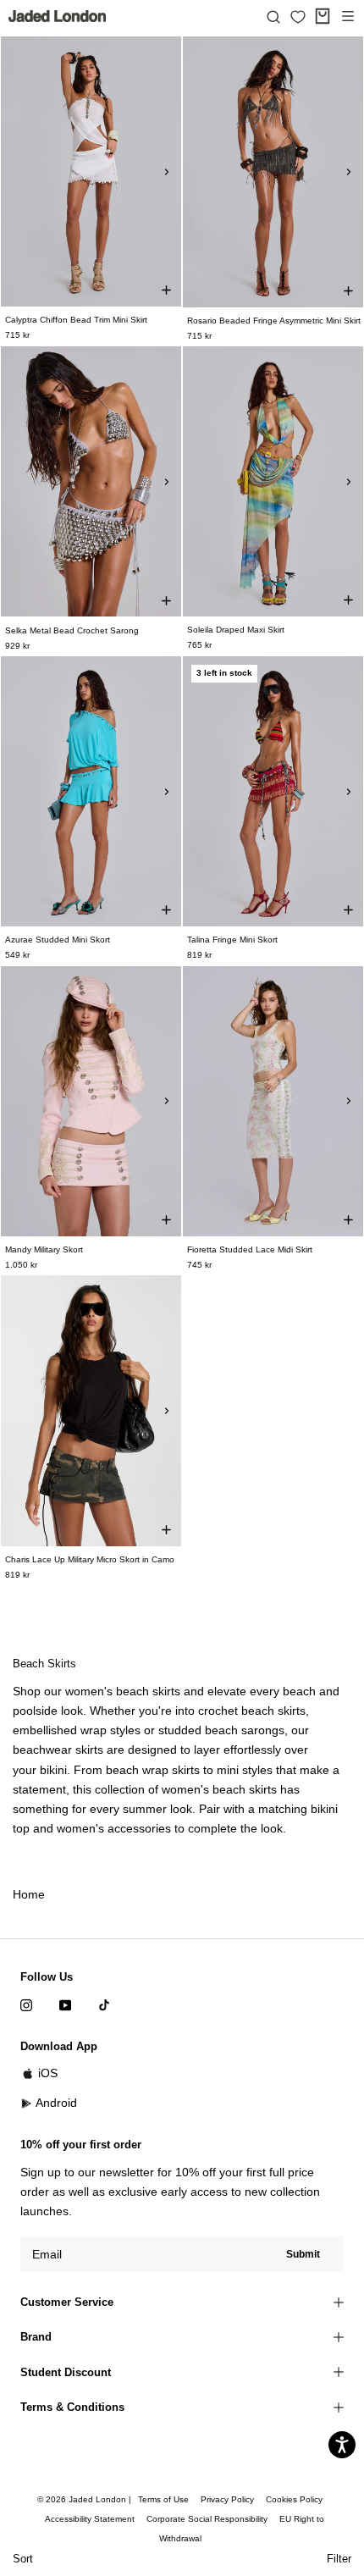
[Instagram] (26, 2004)
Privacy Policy (227, 2499)
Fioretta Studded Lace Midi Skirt (250, 1249)
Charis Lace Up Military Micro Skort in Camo (90, 1559)
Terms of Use (163, 2499)
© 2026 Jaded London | (85, 2499)
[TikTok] (104, 2004)
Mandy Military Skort (44, 1249)
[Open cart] (323, 16)
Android (56, 2103)
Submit (303, 2254)
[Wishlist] (298, 17)
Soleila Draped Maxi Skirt (236, 630)
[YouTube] (65, 2004)
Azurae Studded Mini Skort (58, 940)
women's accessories (114, 1828)
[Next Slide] (167, 172)
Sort (23, 2559)
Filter (339, 2559)
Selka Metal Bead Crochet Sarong (72, 630)
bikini (53, 1770)
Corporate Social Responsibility (207, 2519)
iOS (48, 2073)
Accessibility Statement (90, 2519)
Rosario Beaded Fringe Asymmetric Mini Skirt (274, 321)
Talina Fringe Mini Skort (232, 940)
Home (29, 1894)
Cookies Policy (294, 2499)
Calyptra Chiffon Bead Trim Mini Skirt (76, 320)
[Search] (273, 16)
